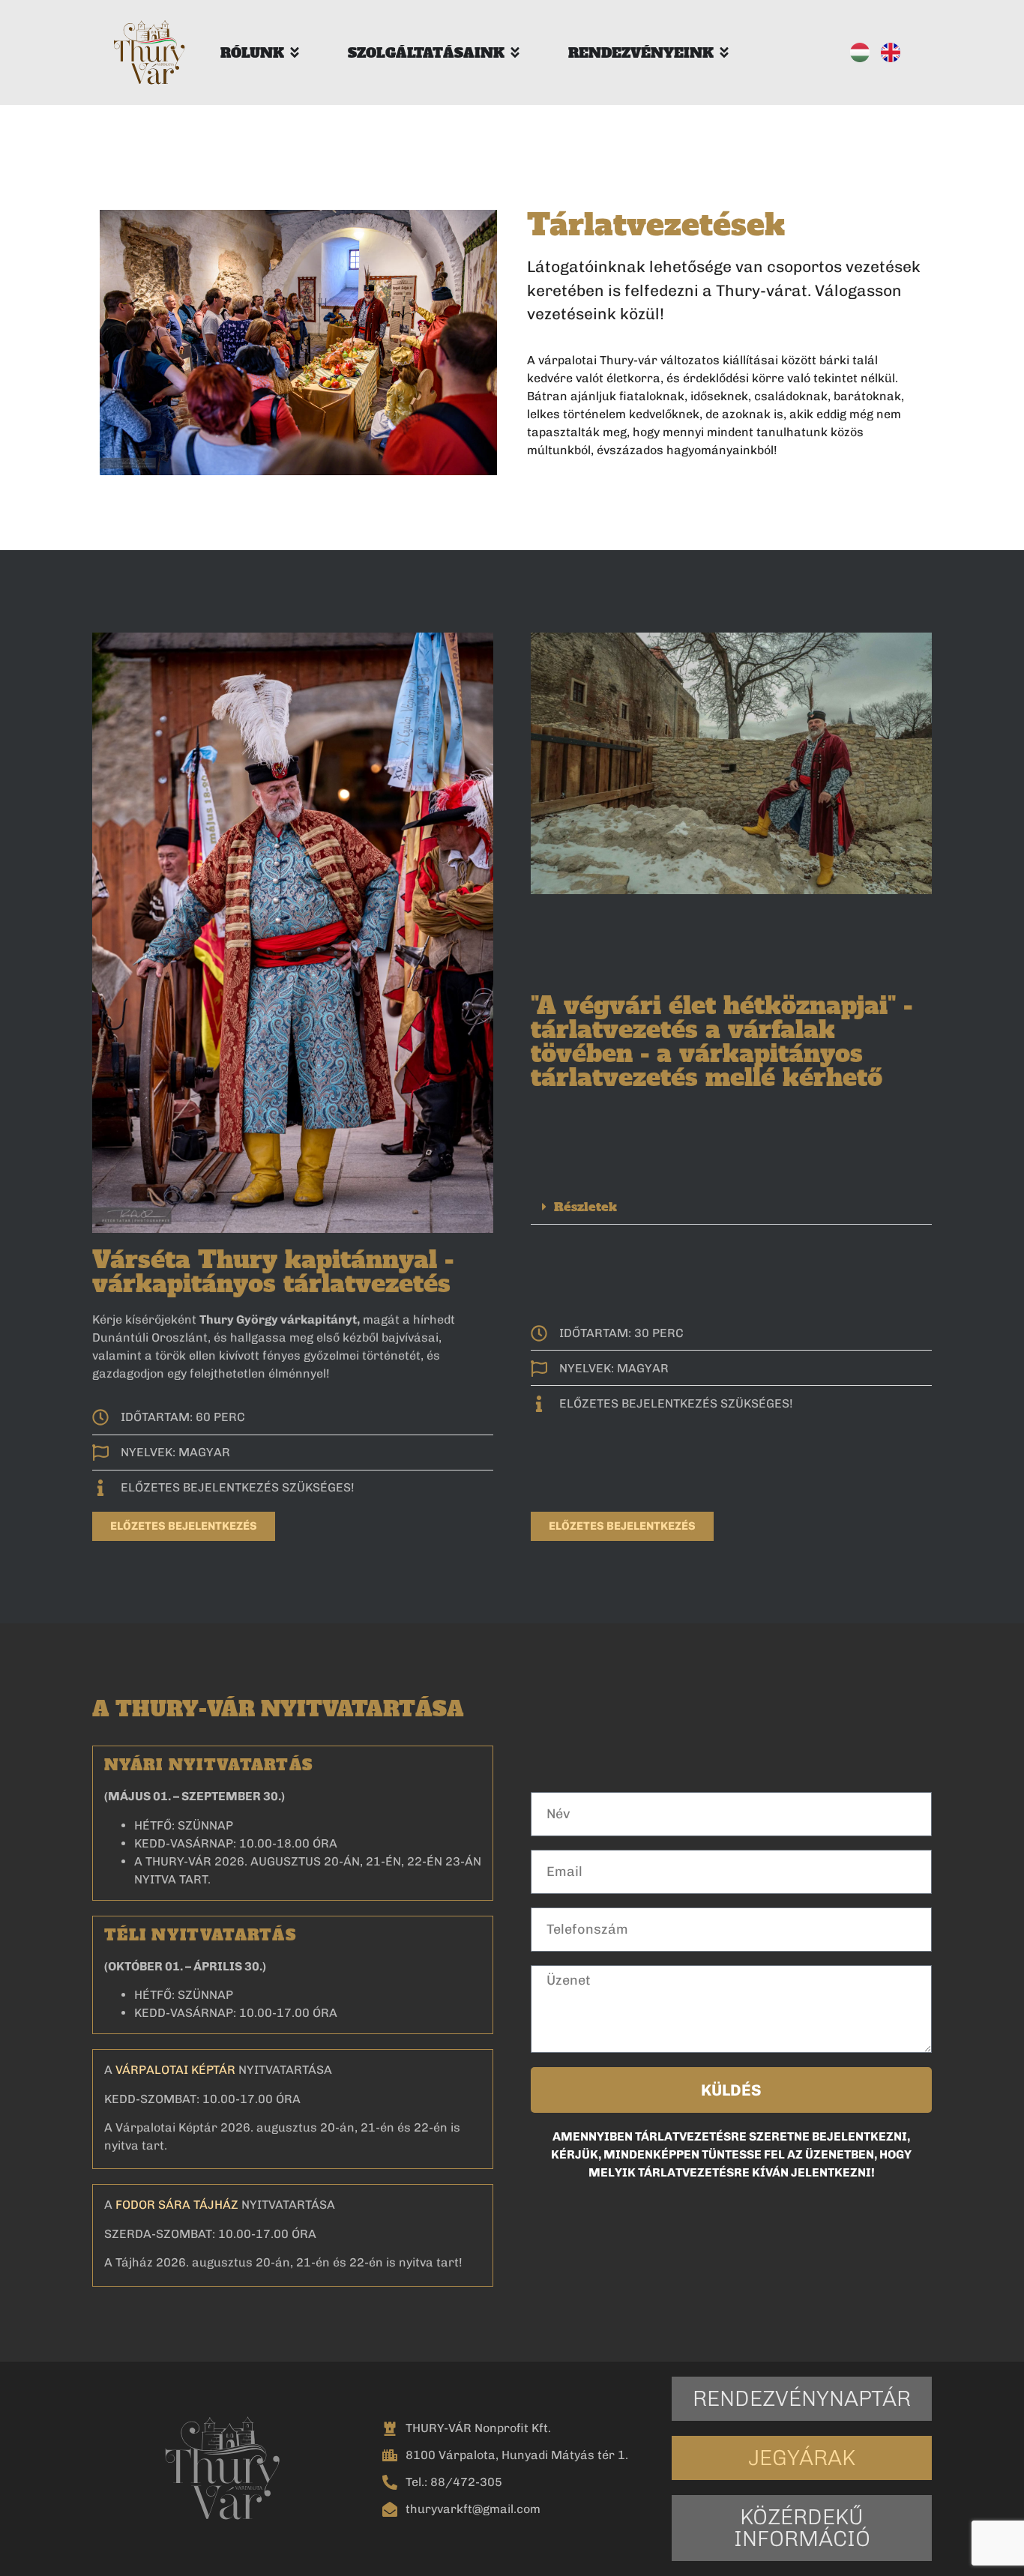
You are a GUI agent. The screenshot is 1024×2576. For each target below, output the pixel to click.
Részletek (585, 1207)
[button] (731, 1207)
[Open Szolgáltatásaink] (515, 53)
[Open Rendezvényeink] (724, 53)
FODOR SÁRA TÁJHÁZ (177, 2205)
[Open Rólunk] (295, 53)
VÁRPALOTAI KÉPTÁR (175, 2070)
